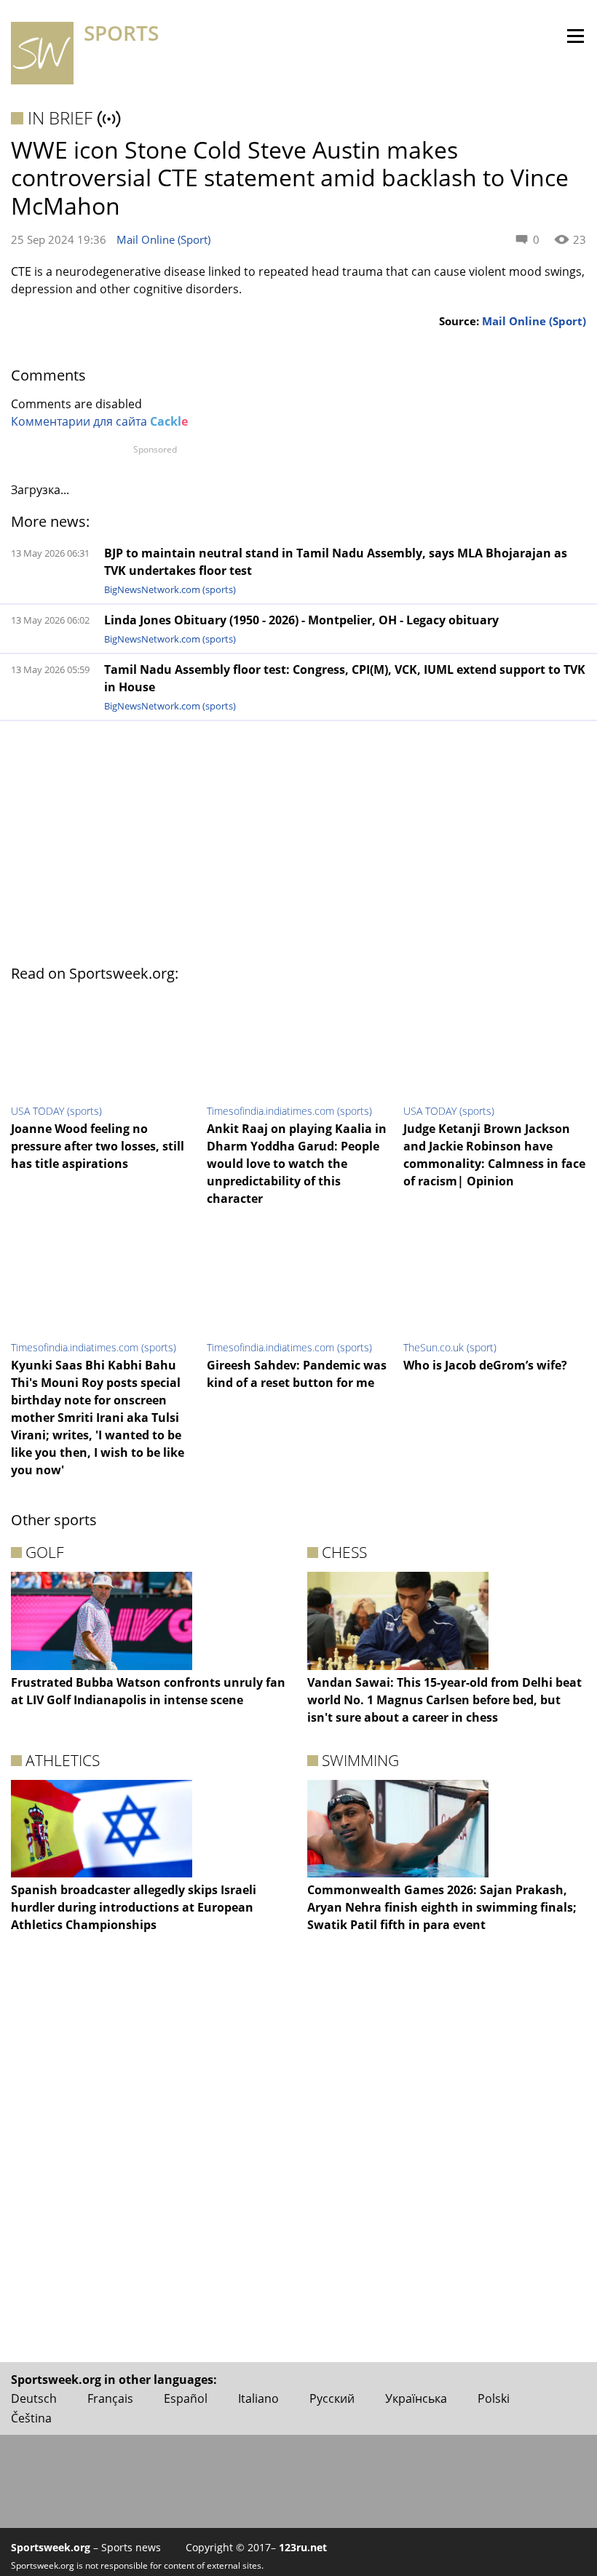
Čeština (31, 2418)
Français (110, 2398)
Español (186, 2398)
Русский (332, 2398)
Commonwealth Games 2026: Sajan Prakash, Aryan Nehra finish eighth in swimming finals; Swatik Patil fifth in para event (442, 1907)
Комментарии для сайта (99, 421)
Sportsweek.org (51, 2547)
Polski (494, 2398)
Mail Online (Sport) (163, 239)
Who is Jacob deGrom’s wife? (485, 1365)
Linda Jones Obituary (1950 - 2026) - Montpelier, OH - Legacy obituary (301, 620)
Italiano (258, 2398)
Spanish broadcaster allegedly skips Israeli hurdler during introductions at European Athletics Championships (134, 1907)
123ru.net (303, 2547)
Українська (416, 2398)
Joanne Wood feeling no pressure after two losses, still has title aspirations (98, 1146)
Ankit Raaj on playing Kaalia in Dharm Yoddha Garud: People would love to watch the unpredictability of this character (297, 1164)
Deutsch (34, 2398)
